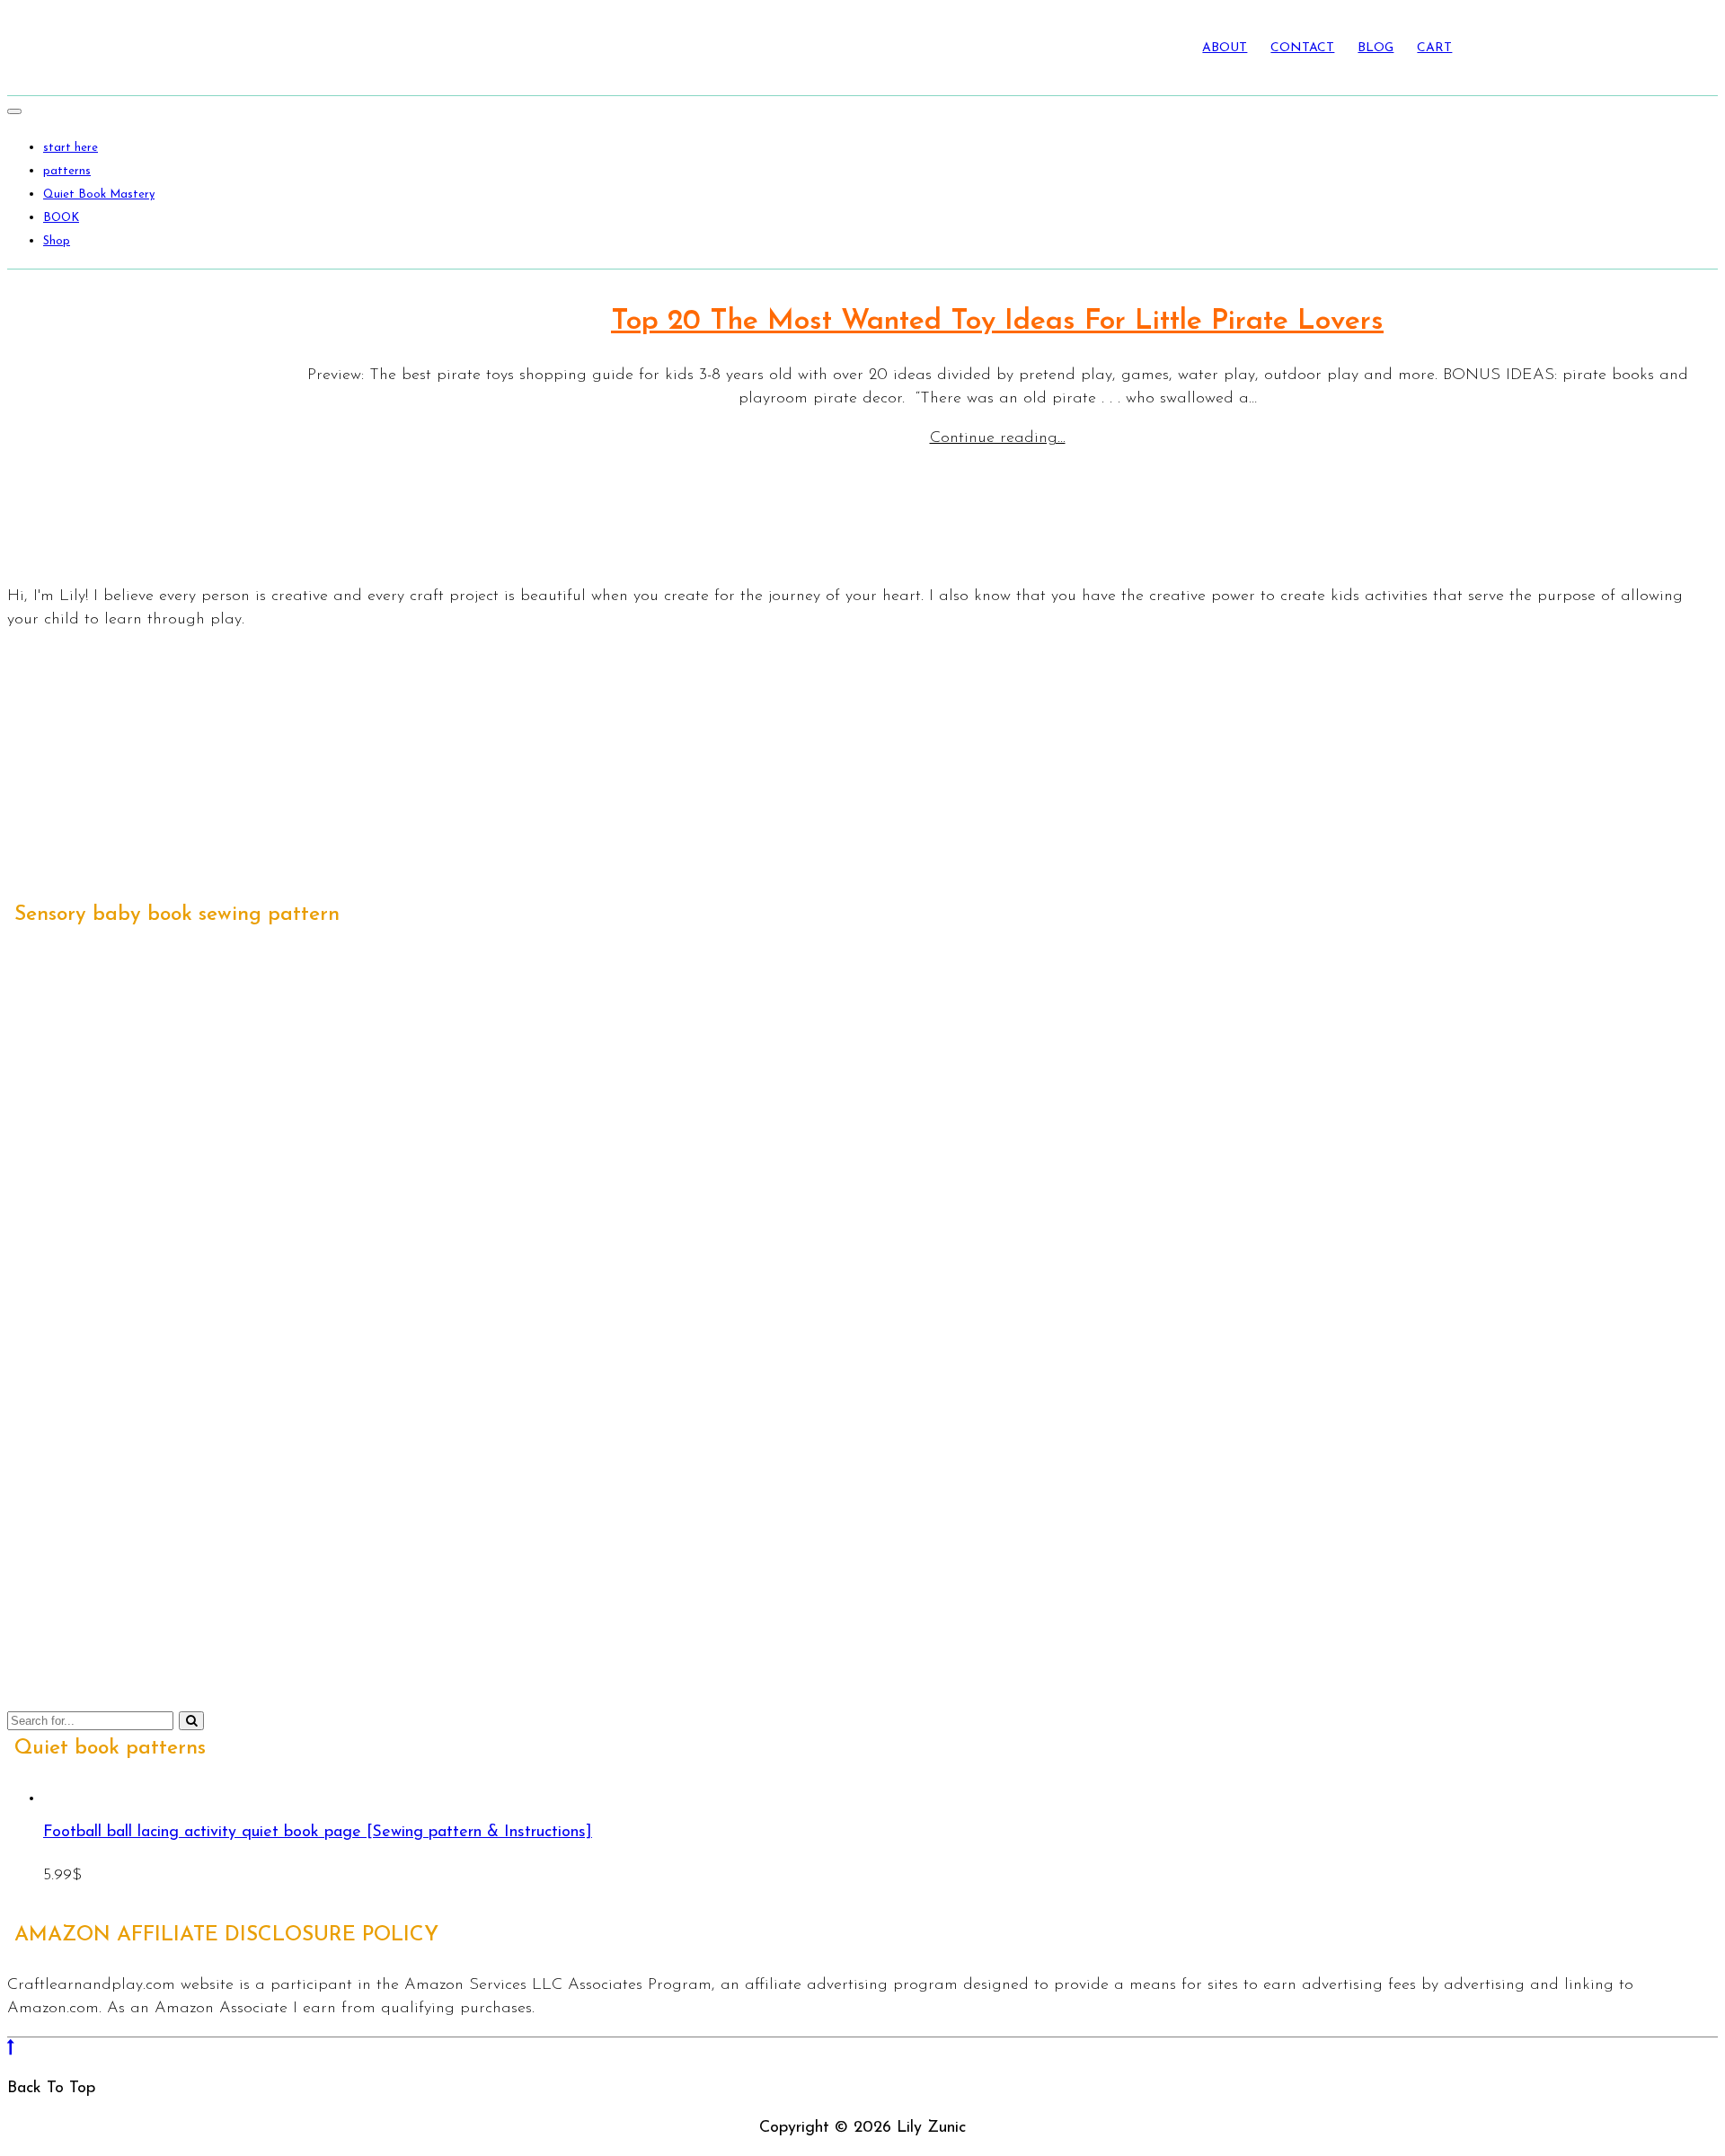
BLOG (1376, 48)
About (1225, 48)
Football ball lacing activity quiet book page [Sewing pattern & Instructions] (318, 1833)
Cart (1434, 48)
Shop (57, 241)
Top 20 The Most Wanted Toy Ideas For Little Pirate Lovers (997, 322)
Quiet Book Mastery (99, 194)
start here (71, 148)
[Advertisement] (546, 773)
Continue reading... (998, 438)
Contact (1302, 48)
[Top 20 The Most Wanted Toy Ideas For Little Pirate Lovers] (133, 424)
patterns (67, 171)
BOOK (61, 218)
